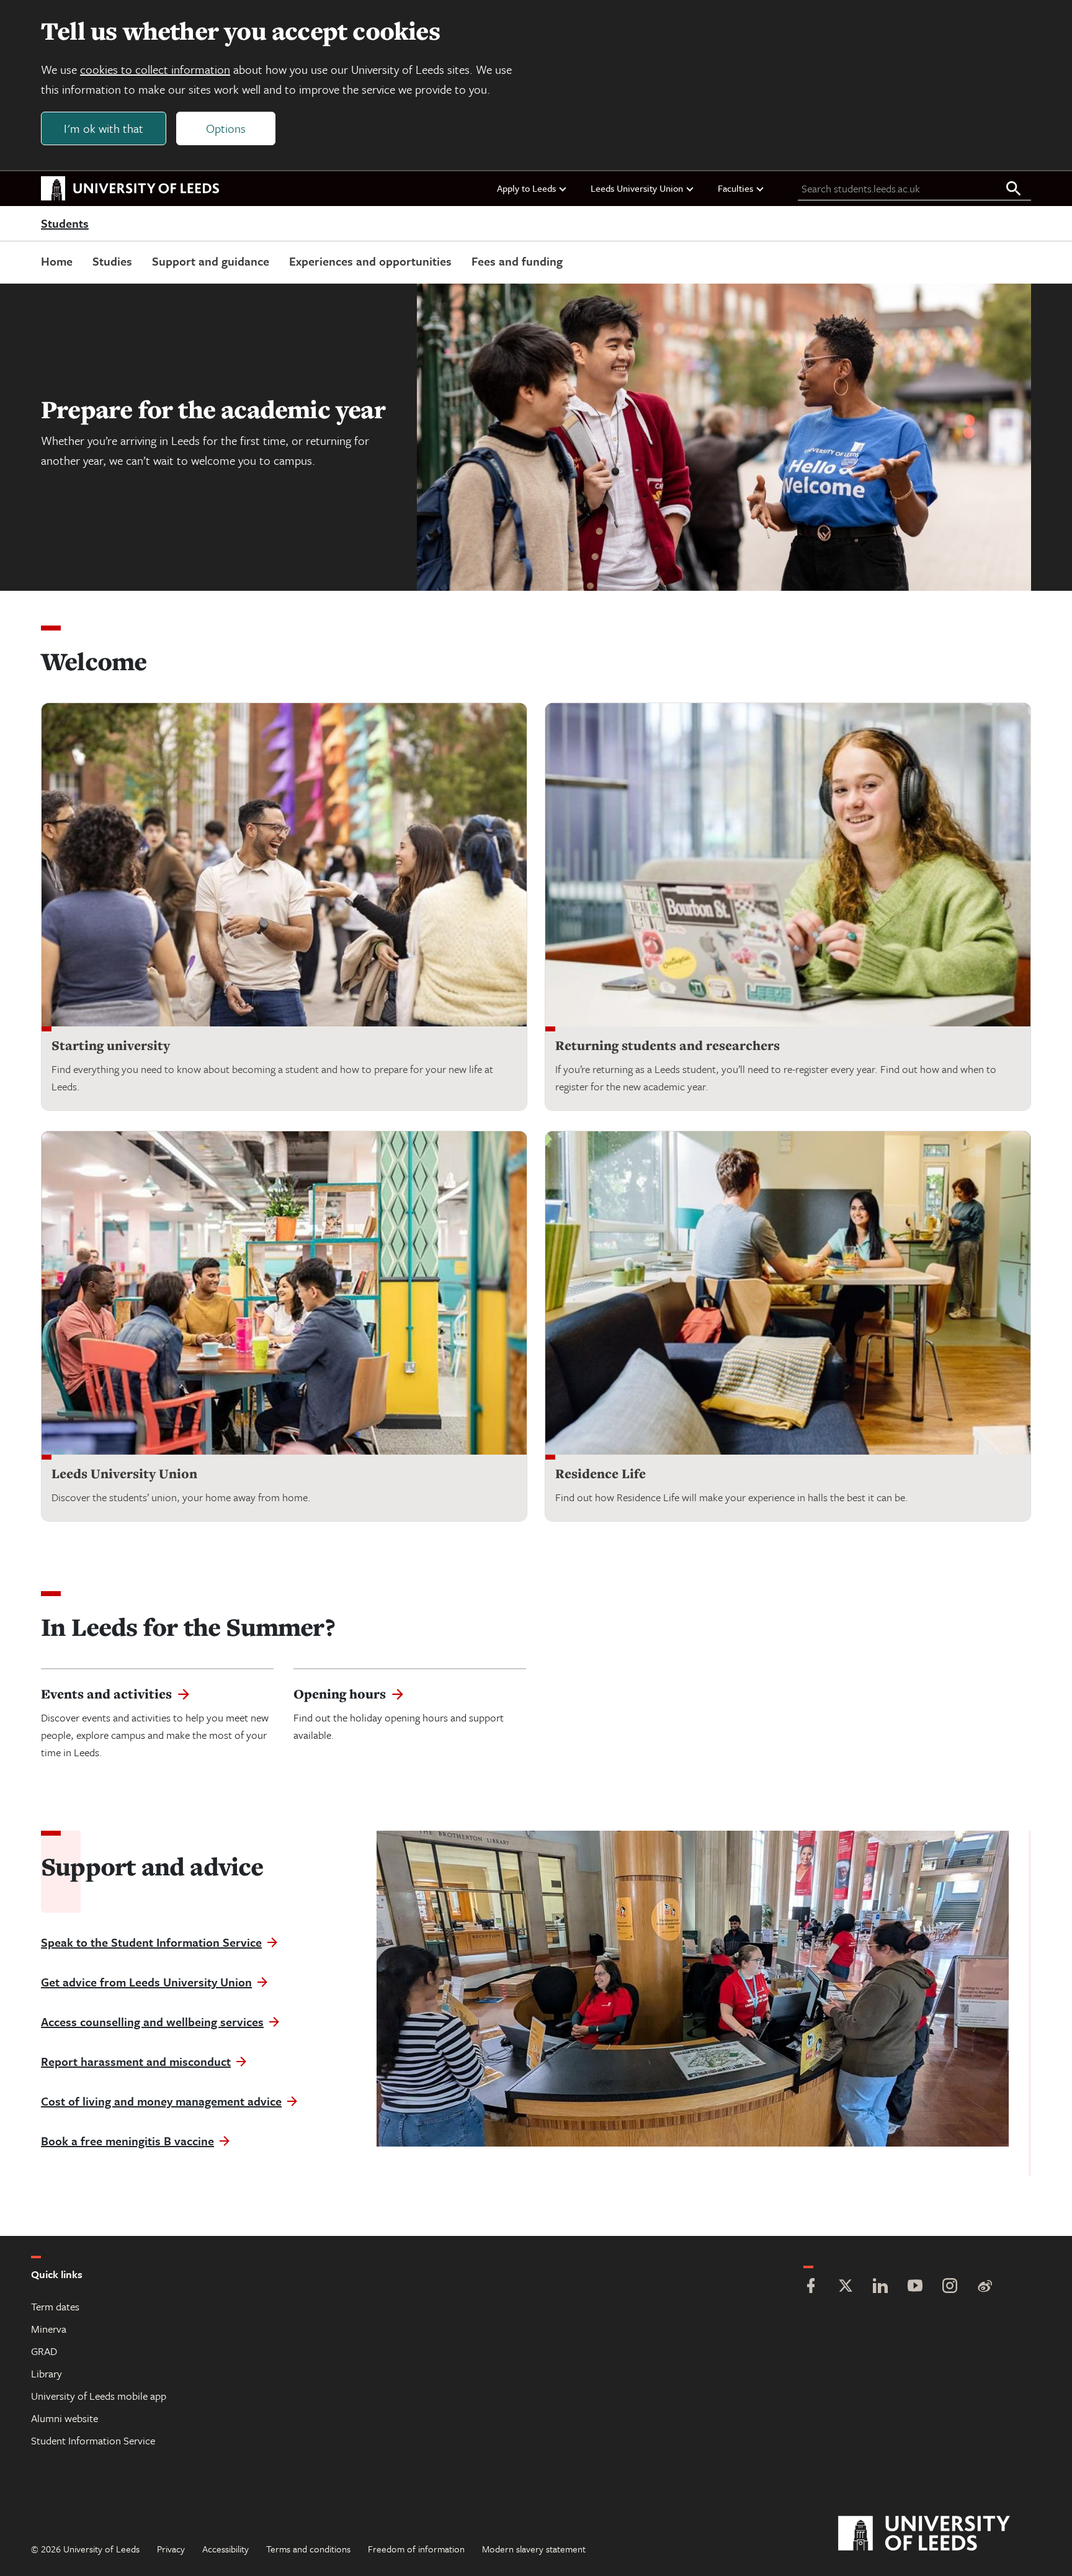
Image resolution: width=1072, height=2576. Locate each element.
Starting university (111, 1045)
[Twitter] (846, 2287)
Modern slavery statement (534, 2549)
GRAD (44, 2351)
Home (57, 261)
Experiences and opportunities (370, 261)
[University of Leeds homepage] (130, 189)
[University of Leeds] (940, 2534)
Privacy (171, 2549)
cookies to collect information (155, 69)
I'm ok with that (104, 128)
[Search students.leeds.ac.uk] (1014, 189)
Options (226, 128)
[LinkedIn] (880, 2287)
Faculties (735, 188)
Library (47, 2373)
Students (65, 224)
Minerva (49, 2329)
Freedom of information (416, 2549)
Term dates (55, 2306)
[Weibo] (985, 2287)
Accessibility (226, 2549)
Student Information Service (93, 2440)
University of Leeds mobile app (99, 2396)
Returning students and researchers (668, 1045)
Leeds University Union (637, 188)
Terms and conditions (308, 2549)
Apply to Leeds (526, 188)
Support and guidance (211, 261)
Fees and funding (517, 261)
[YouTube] (915, 2287)
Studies (112, 261)
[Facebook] (811, 2287)
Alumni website (65, 2418)
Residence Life (601, 1474)
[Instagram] (950, 2287)
